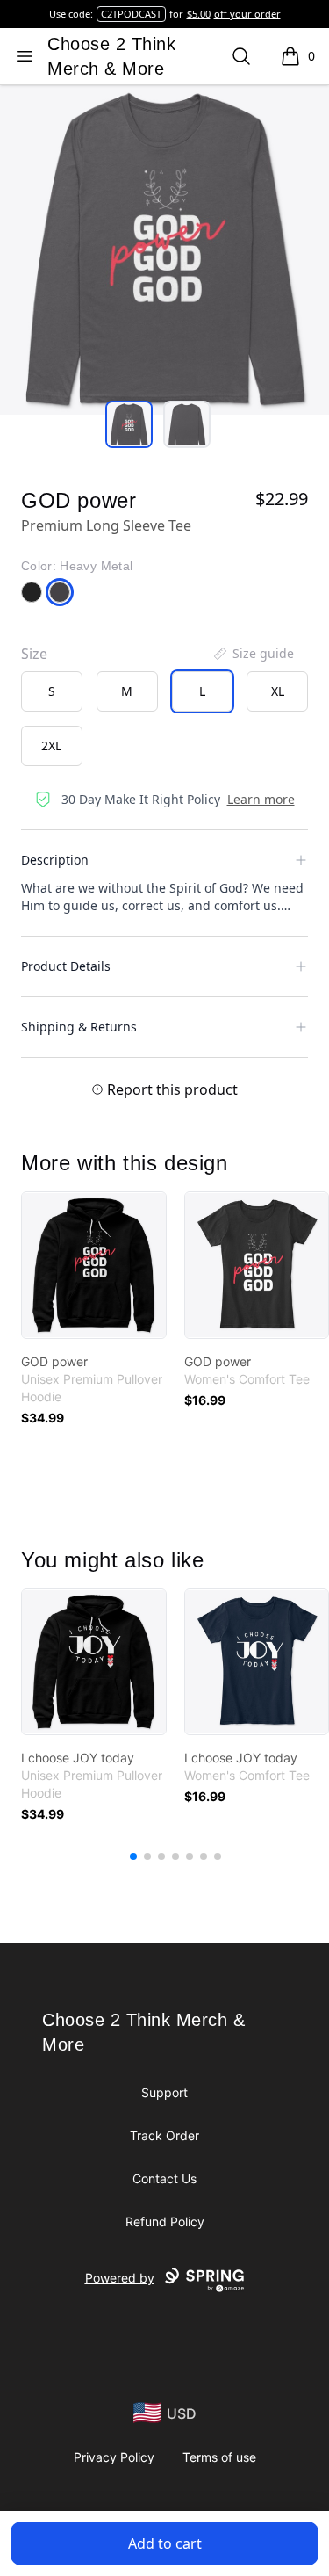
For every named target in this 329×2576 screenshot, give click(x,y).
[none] (253, 654)
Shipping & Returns (79, 1027)
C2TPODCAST (131, 14)
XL (278, 691)
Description (55, 860)
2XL (51, 745)
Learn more (261, 799)
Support (164, 2092)
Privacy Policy (114, 2457)
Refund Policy (165, 2221)
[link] (94, 1265)
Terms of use (219, 2457)
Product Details (66, 966)
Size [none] (34, 654)
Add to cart (165, 2543)
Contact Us (164, 2178)
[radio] (52, 691)
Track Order (164, 2135)
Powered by (120, 2278)
